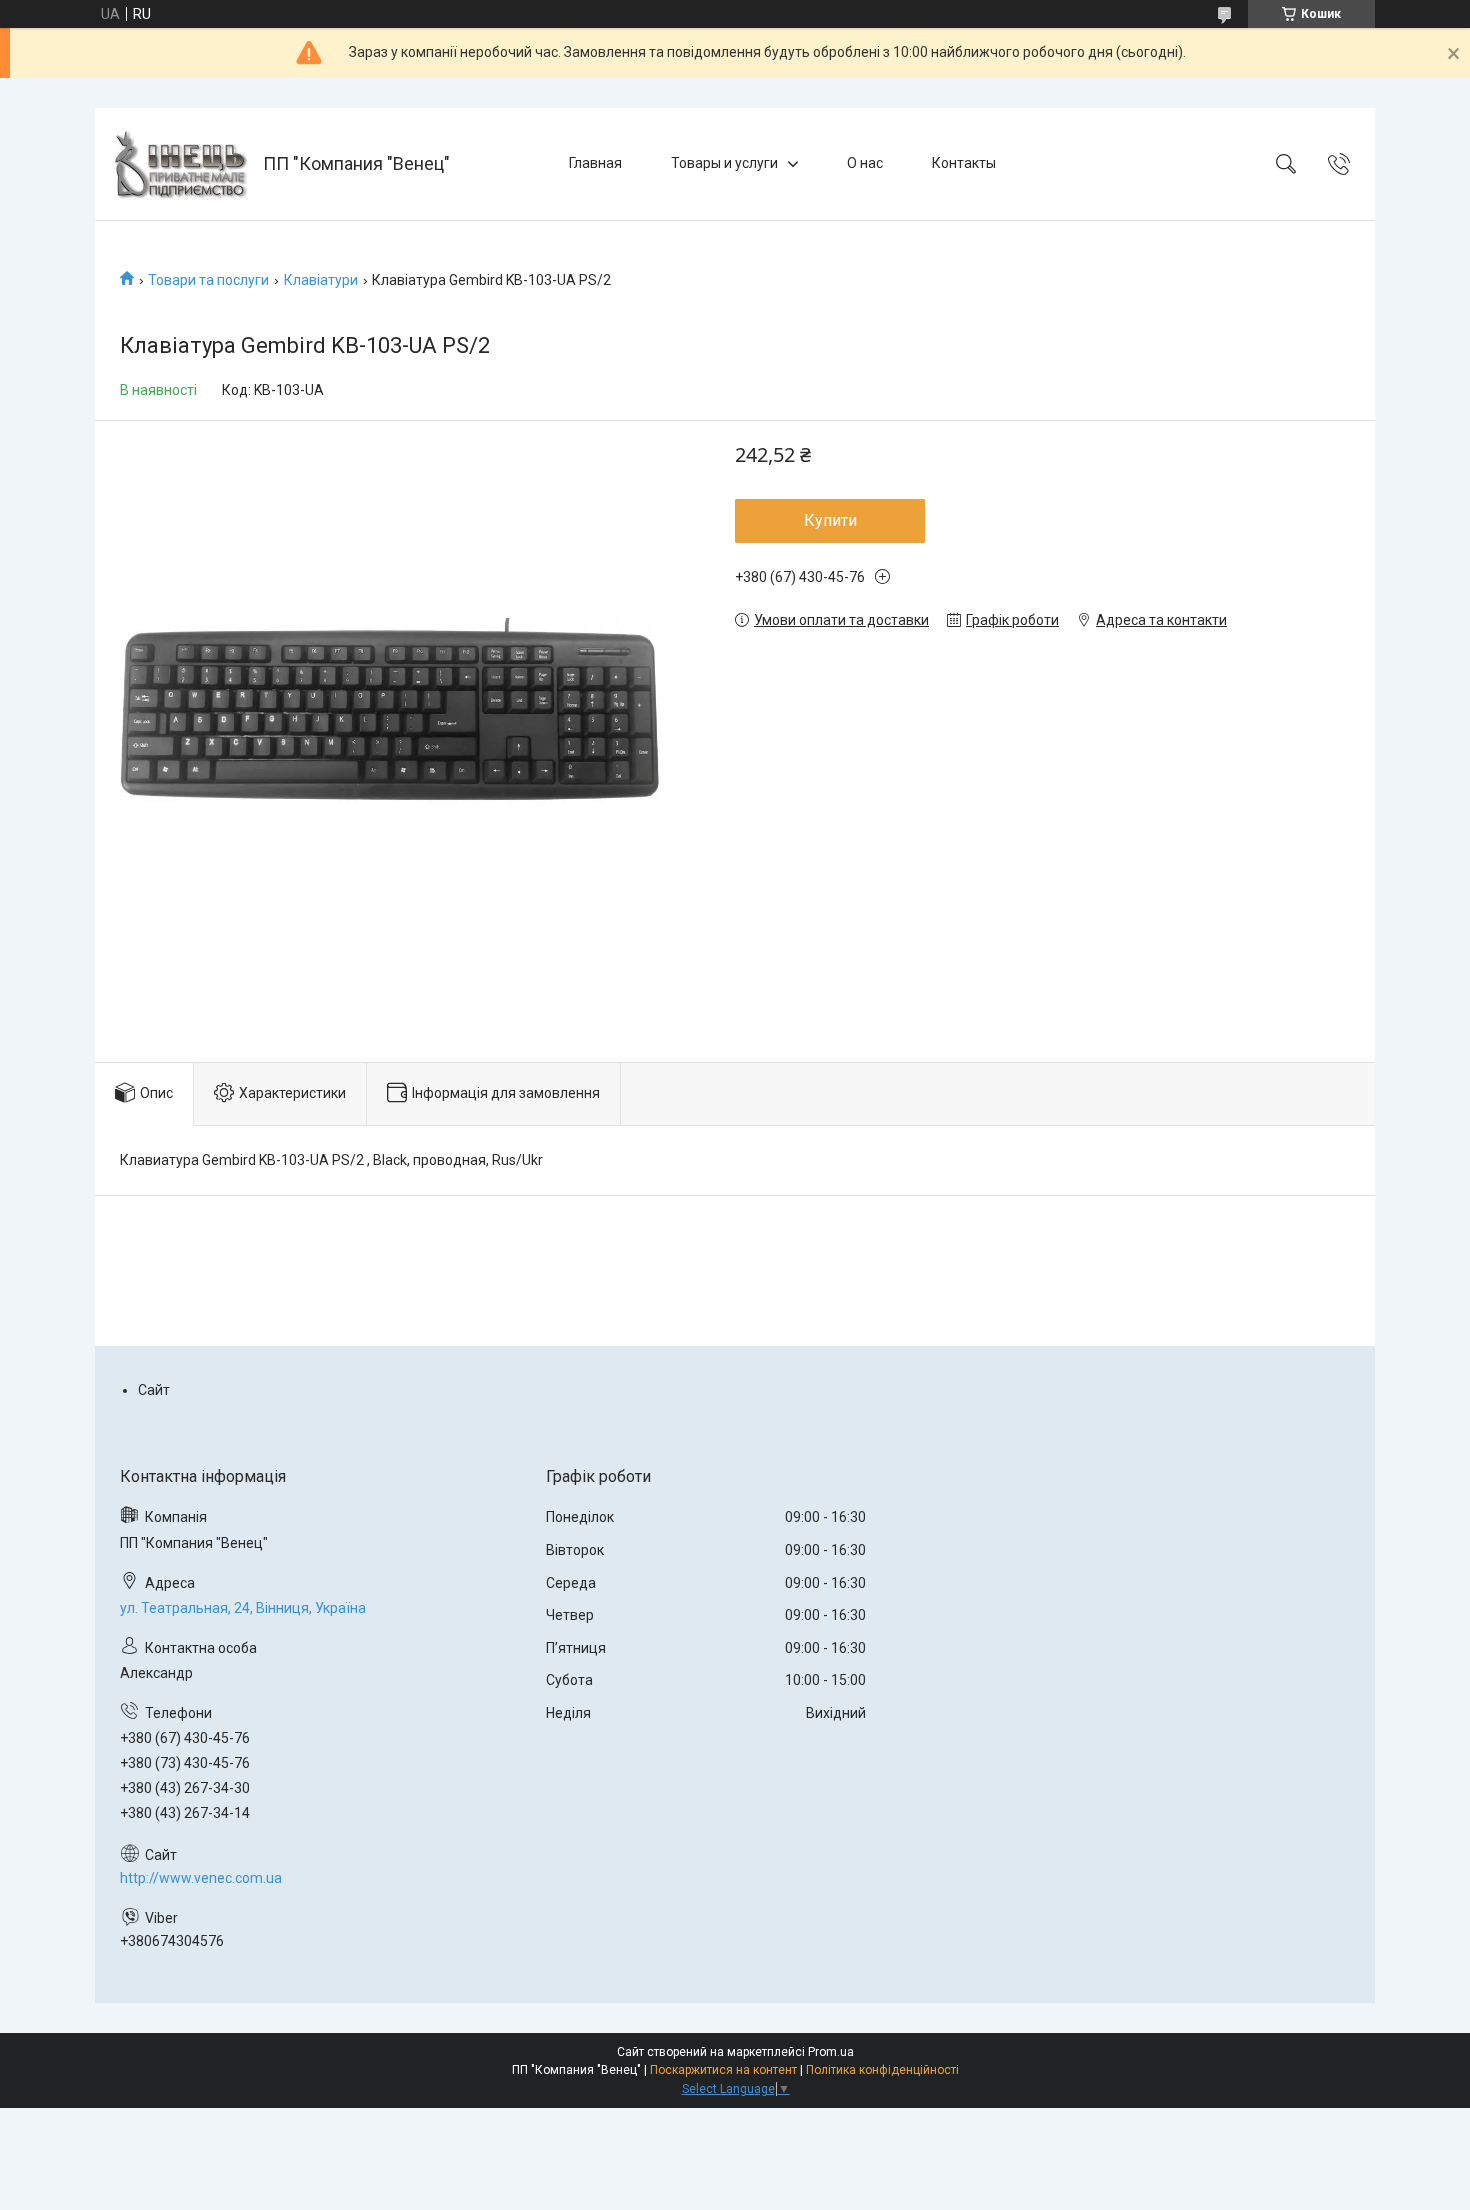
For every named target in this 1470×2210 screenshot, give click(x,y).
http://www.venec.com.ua (201, 1878)
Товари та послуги (208, 280)
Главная (595, 163)
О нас (865, 163)
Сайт (154, 1390)
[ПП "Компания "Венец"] (181, 164)
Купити (830, 520)
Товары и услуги (724, 163)
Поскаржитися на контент (723, 2070)
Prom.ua (831, 2052)
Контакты (964, 163)
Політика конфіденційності (882, 2070)
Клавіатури (321, 280)
